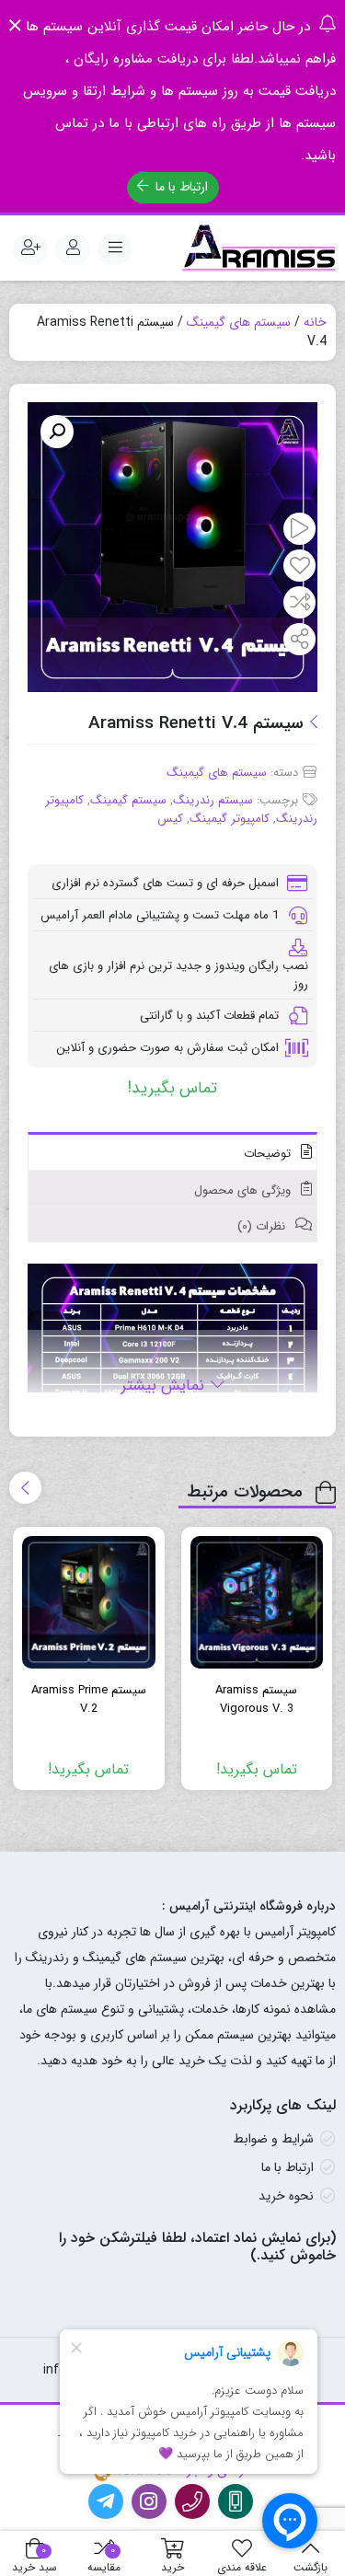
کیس (170, 819)
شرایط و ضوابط (273, 2139)
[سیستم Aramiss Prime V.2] (89, 1603)
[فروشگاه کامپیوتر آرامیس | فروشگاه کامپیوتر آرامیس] (259, 248)
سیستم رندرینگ (213, 800)
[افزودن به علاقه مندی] (300, 567)
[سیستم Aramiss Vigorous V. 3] (257, 1603)
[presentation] (25, 1488)
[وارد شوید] (73, 250)
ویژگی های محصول (244, 1190)
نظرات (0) (263, 1226)
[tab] (172, 1151)
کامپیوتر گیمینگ (230, 819)
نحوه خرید (286, 2196)
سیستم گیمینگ (128, 800)
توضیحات (269, 1154)
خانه (315, 322)
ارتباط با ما (180, 187)
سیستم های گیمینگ (239, 322)
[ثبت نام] (30, 250)
